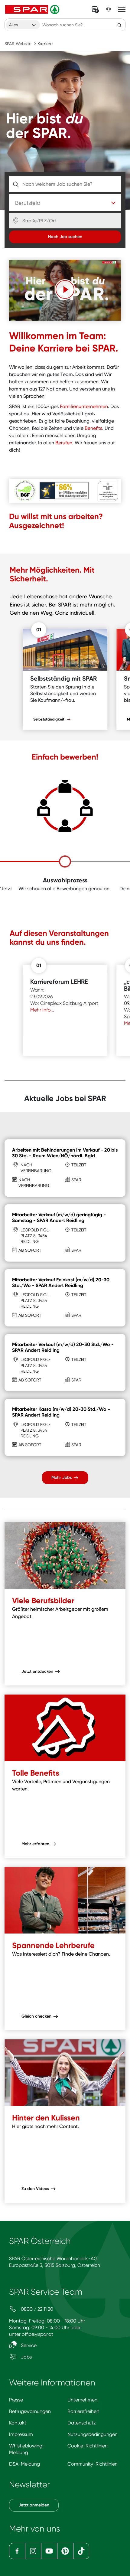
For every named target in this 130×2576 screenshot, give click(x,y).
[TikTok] (81, 2551)
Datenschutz (82, 2423)
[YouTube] (49, 2551)
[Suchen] (119, 25)
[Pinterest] (65, 2551)
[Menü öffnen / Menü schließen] (122, 9)
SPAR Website (18, 44)
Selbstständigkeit (49, 719)
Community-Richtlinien (93, 2464)
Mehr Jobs (62, 1478)
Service (28, 2345)
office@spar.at (37, 2334)
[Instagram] (33, 2551)
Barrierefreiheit (83, 2411)
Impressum (21, 2434)
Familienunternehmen (84, 406)
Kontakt (18, 2423)
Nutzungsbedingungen (93, 2434)
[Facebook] (17, 2551)
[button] (65, 289)
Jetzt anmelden (34, 2505)
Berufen (64, 443)
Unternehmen (82, 2400)
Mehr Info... (43, 1010)
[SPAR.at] (33, 9)
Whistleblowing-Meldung (27, 2449)
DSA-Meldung (24, 2464)
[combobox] (23, 25)
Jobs (26, 2357)
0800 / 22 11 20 (36, 2309)
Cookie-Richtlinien (88, 2446)
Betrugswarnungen (30, 2411)
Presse (16, 2400)
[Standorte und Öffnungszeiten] (109, 9)
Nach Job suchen (65, 237)
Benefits (93, 428)
